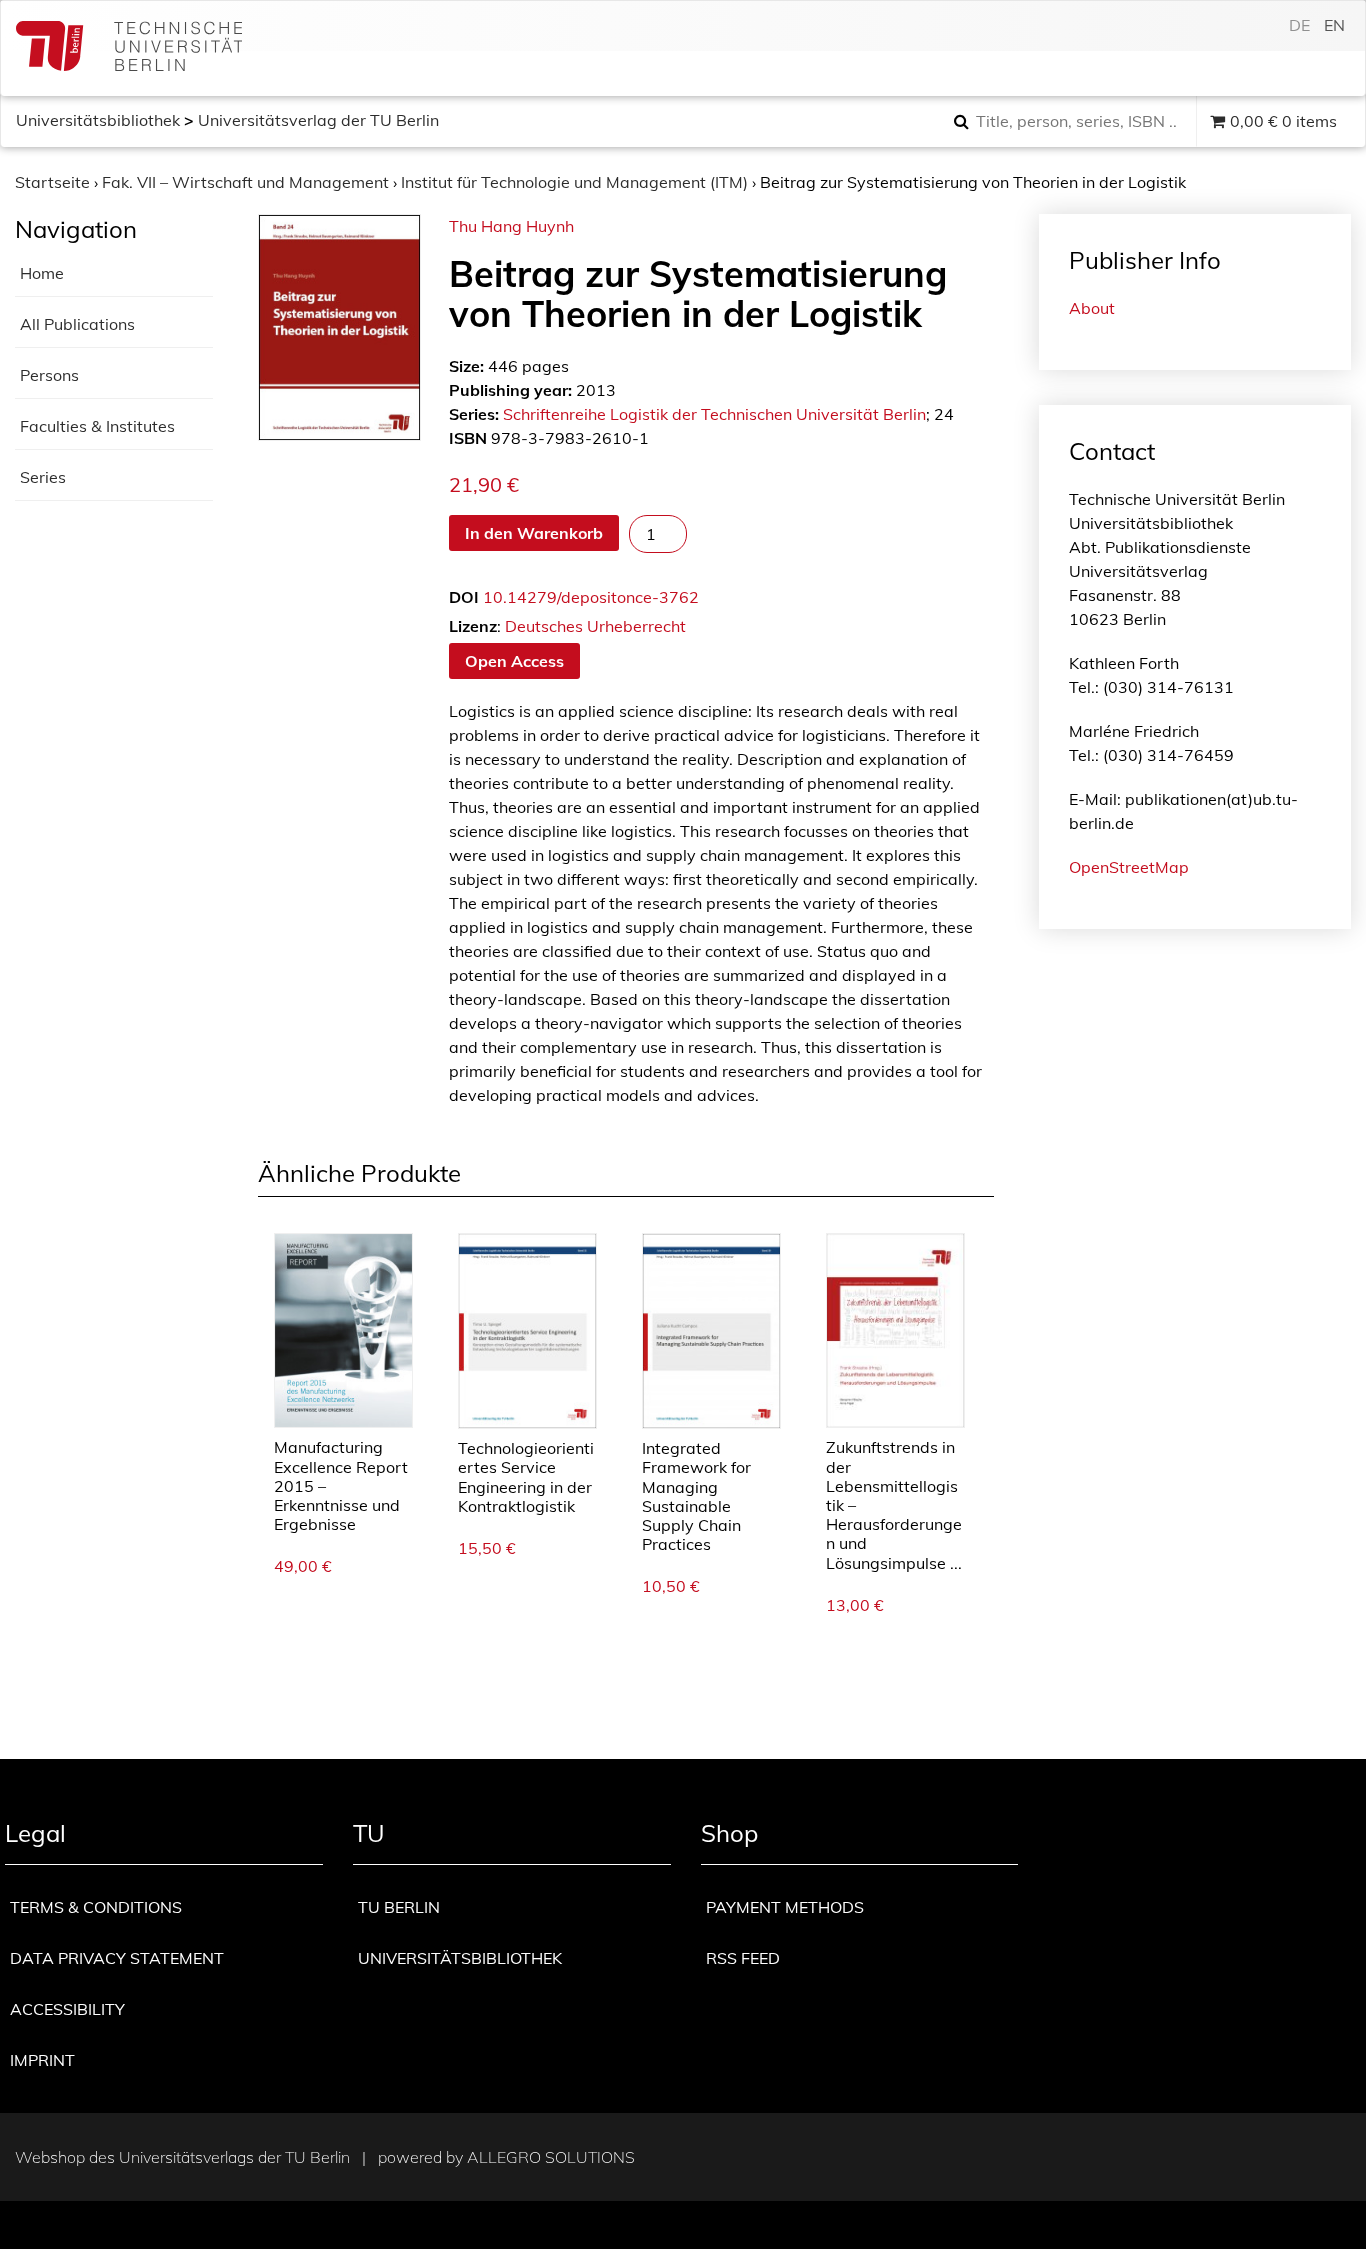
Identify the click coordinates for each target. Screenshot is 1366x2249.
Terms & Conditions (96, 1907)
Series (43, 477)
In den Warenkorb (534, 533)
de (1299, 25)
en (1334, 25)
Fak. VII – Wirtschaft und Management (245, 182)
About (1092, 308)
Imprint (42, 2060)
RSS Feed (743, 1958)
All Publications (77, 324)
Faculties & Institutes (97, 426)
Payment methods (785, 1907)
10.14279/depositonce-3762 (591, 597)
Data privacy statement (117, 1958)
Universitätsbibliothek (98, 120)
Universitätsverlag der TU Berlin (318, 120)
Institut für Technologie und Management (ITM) (574, 182)
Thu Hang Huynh (511, 226)
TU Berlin (399, 1907)
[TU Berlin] (129, 48)
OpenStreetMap (1129, 867)
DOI (464, 597)
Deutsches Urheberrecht (595, 626)
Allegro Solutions (551, 2157)
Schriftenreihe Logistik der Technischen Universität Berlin (714, 414)
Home (42, 273)
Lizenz (473, 626)
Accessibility (67, 2009)
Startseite (52, 182)
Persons (49, 375)
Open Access (514, 661)
